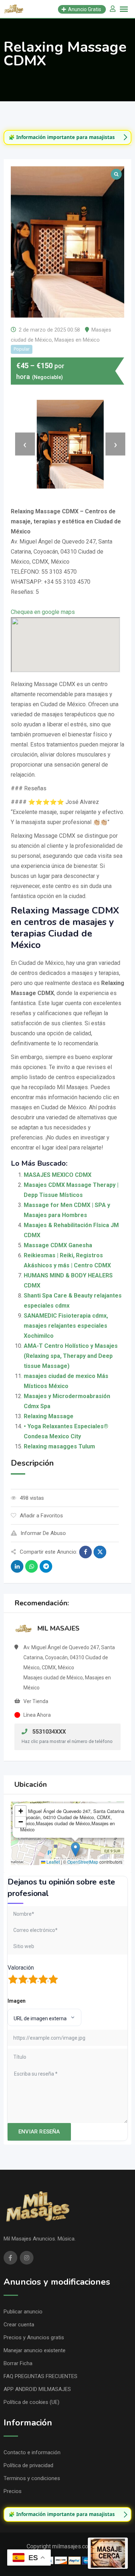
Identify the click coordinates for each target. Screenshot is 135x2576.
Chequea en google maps (43, 612)
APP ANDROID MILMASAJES (37, 2389)
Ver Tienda (36, 1701)
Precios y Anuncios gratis (34, 2337)
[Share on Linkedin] (17, 1566)
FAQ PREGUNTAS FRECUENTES (40, 2376)
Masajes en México (77, 340)
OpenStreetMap (83, 1862)
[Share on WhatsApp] (31, 1566)
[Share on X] (100, 1552)
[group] (67, 137)
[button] (75, 1849)
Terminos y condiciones (32, 2478)
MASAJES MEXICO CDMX (58, 1175)
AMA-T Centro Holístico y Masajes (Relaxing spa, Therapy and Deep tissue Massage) (71, 1356)
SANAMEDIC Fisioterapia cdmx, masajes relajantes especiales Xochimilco (66, 1326)
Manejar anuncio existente (35, 2350)
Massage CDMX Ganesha (58, 1245)
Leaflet (53, 1862)
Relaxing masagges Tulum (59, 1446)
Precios (13, 2491)
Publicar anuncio (23, 2312)
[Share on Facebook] (85, 1552)
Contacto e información (32, 2452)
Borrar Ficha (18, 2363)
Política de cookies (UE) (31, 2402)
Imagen (17, 2001)
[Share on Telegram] (46, 1566)
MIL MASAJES (58, 1628)
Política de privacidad (28, 2465)
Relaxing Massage (49, 1416)
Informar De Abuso (43, 1533)
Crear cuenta (19, 2325)
